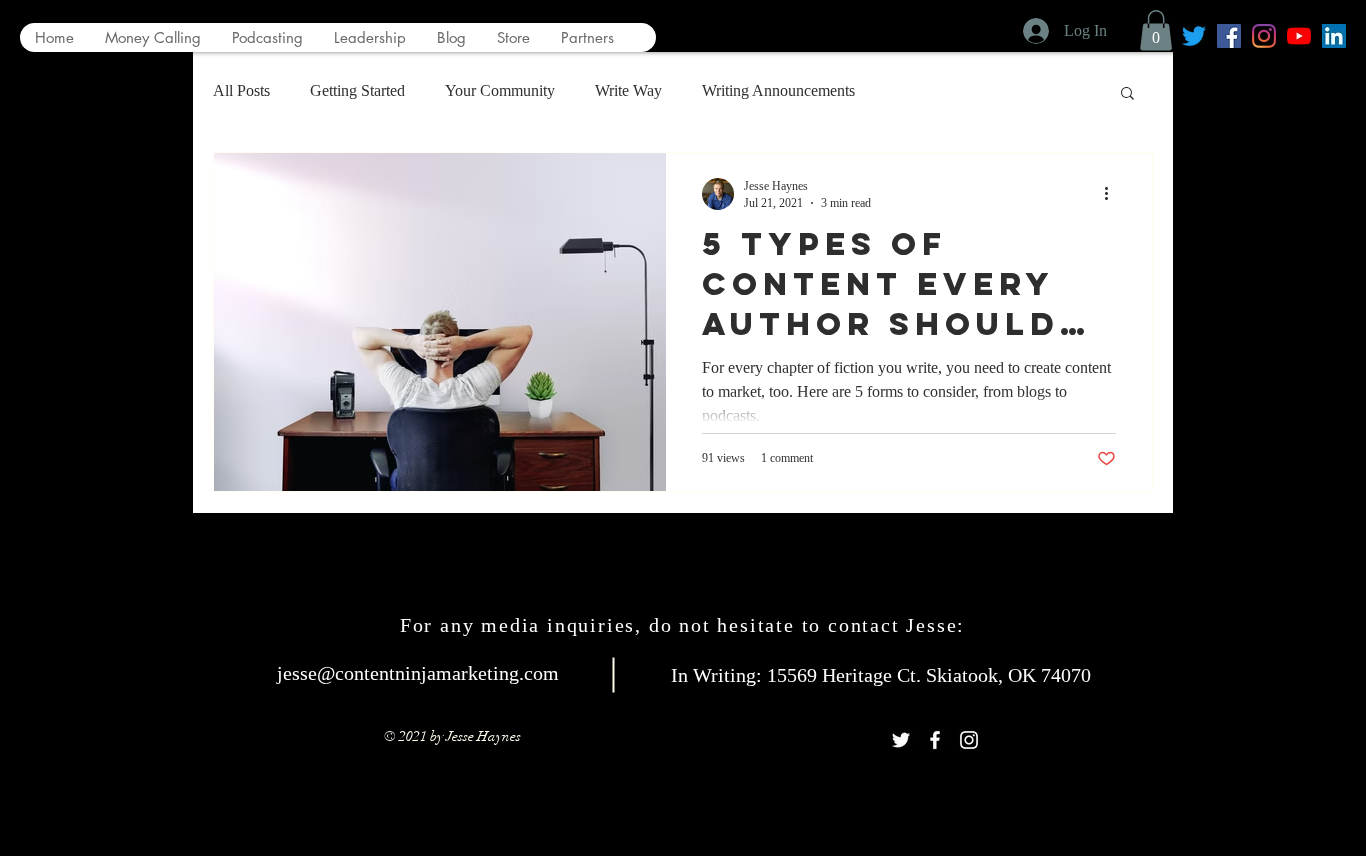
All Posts (241, 90)
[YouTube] (1299, 36)
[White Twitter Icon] (901, 740)
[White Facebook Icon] (935, 740)
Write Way (628, 90)
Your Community (500, 90)
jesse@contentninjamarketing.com (418, 673)
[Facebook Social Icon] (1229, 36)
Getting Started (357, 90)
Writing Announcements (778, 90)
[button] (1156, 30)
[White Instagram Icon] (969, 740)
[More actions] (1113, 194)
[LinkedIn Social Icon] (1334, 36)
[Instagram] (1264, 36)
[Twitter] (1194, 36)
